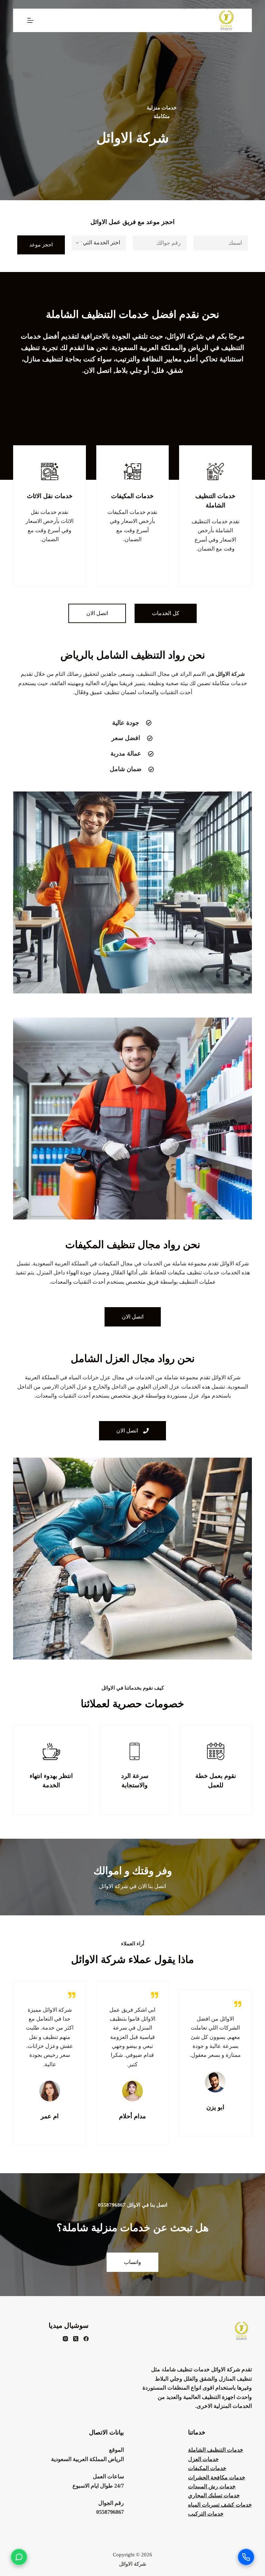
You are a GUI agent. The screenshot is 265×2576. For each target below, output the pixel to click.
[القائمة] (30, 20)
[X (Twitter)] (76, 2339)
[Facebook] (86, 2339)
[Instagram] (65, 2339)
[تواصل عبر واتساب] (19, 2557)
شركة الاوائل (133, 2564)
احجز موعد (41, 245)
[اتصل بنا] (246, 2557)
